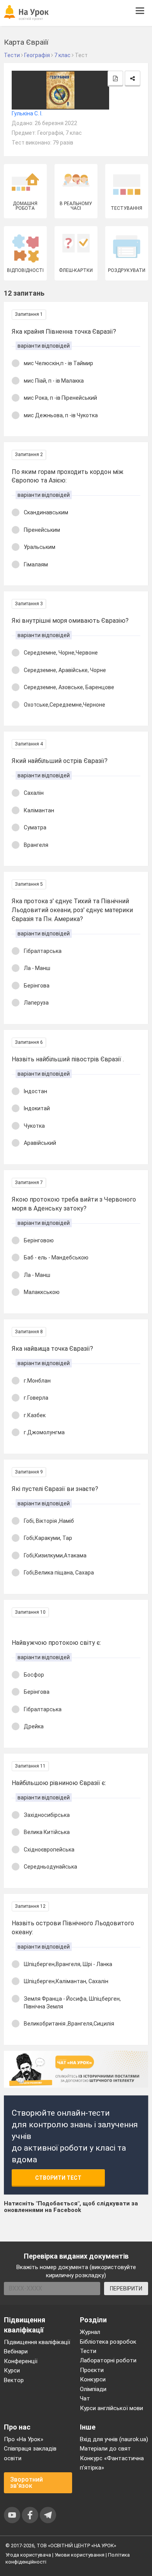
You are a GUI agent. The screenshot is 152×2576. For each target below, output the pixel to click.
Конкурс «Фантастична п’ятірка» (112, 2463)
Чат (85, 2398)
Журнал (90, 2332)
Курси (12, 2370)
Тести (88, 2351)
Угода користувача (28, 2555)
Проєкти (92, 2370)
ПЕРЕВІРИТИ (126, 2289)
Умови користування (80, 2555)
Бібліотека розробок (108, 2342)
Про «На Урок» (24, 2439)
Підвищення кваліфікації (37, 2342)
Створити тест (58, 2178)
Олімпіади (93, 2389)
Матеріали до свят (105, 2449)
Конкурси (93, 2379)
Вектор (14, 2380)
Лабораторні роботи (108, 2360)
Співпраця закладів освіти (30, 2453)
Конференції (21, 2361)
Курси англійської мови (111, 2408)
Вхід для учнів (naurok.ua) (114, 2439)
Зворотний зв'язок (27, 2483)
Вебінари (16, 2351)
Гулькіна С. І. (27, 113)
